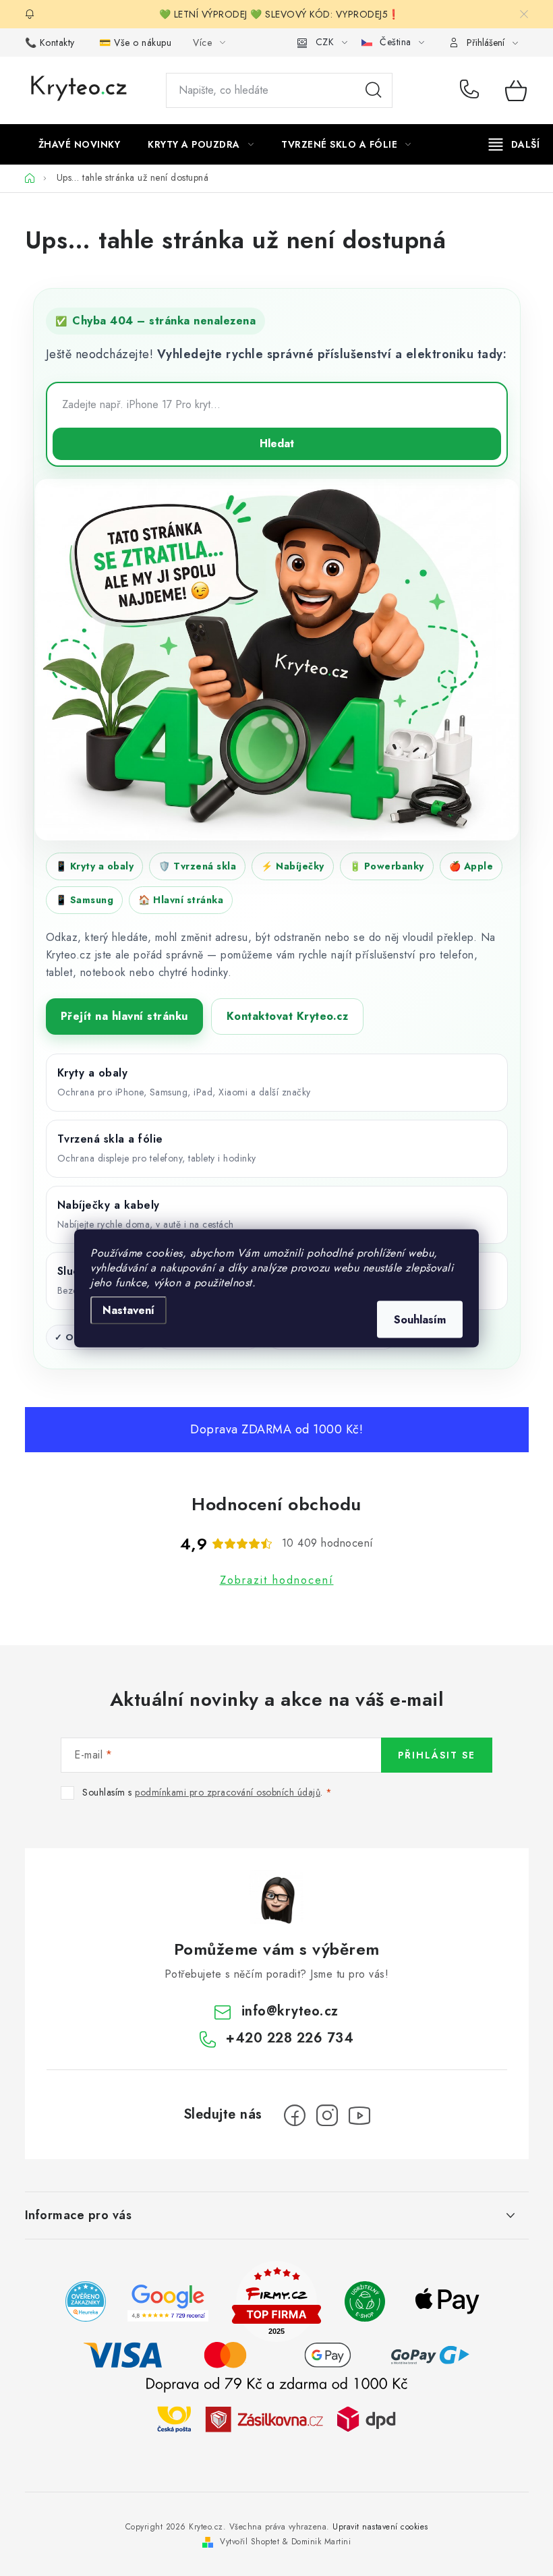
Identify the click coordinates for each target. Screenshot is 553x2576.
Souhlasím (420, 1319)
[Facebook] (295, 2115)
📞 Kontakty (50, 42)
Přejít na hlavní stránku (124, 1016)
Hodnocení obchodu (276, 1504)
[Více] (514, 144)
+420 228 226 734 (472, 90)
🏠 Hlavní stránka (181, 900)
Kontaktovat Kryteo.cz (288, 1016)
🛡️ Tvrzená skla (197, 866)
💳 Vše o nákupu (135, 42)
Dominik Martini (321, 2542)
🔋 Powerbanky (387, 866)
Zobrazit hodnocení (277, 1580)
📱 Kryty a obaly (95, 866)
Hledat (374, 90)
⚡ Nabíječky (293, 866)
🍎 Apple (471, 866)
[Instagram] (327, 2115)
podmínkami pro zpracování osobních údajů (228, 1792)
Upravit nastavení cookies (380, 2527)
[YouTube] (359, 2115)
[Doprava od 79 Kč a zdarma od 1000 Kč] (276, 2418)
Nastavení (128, 1310)
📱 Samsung (85, 900)
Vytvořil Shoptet (250, 2542)
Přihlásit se (437, 1755)
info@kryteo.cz (290, 2011)
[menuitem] (80, 144)
